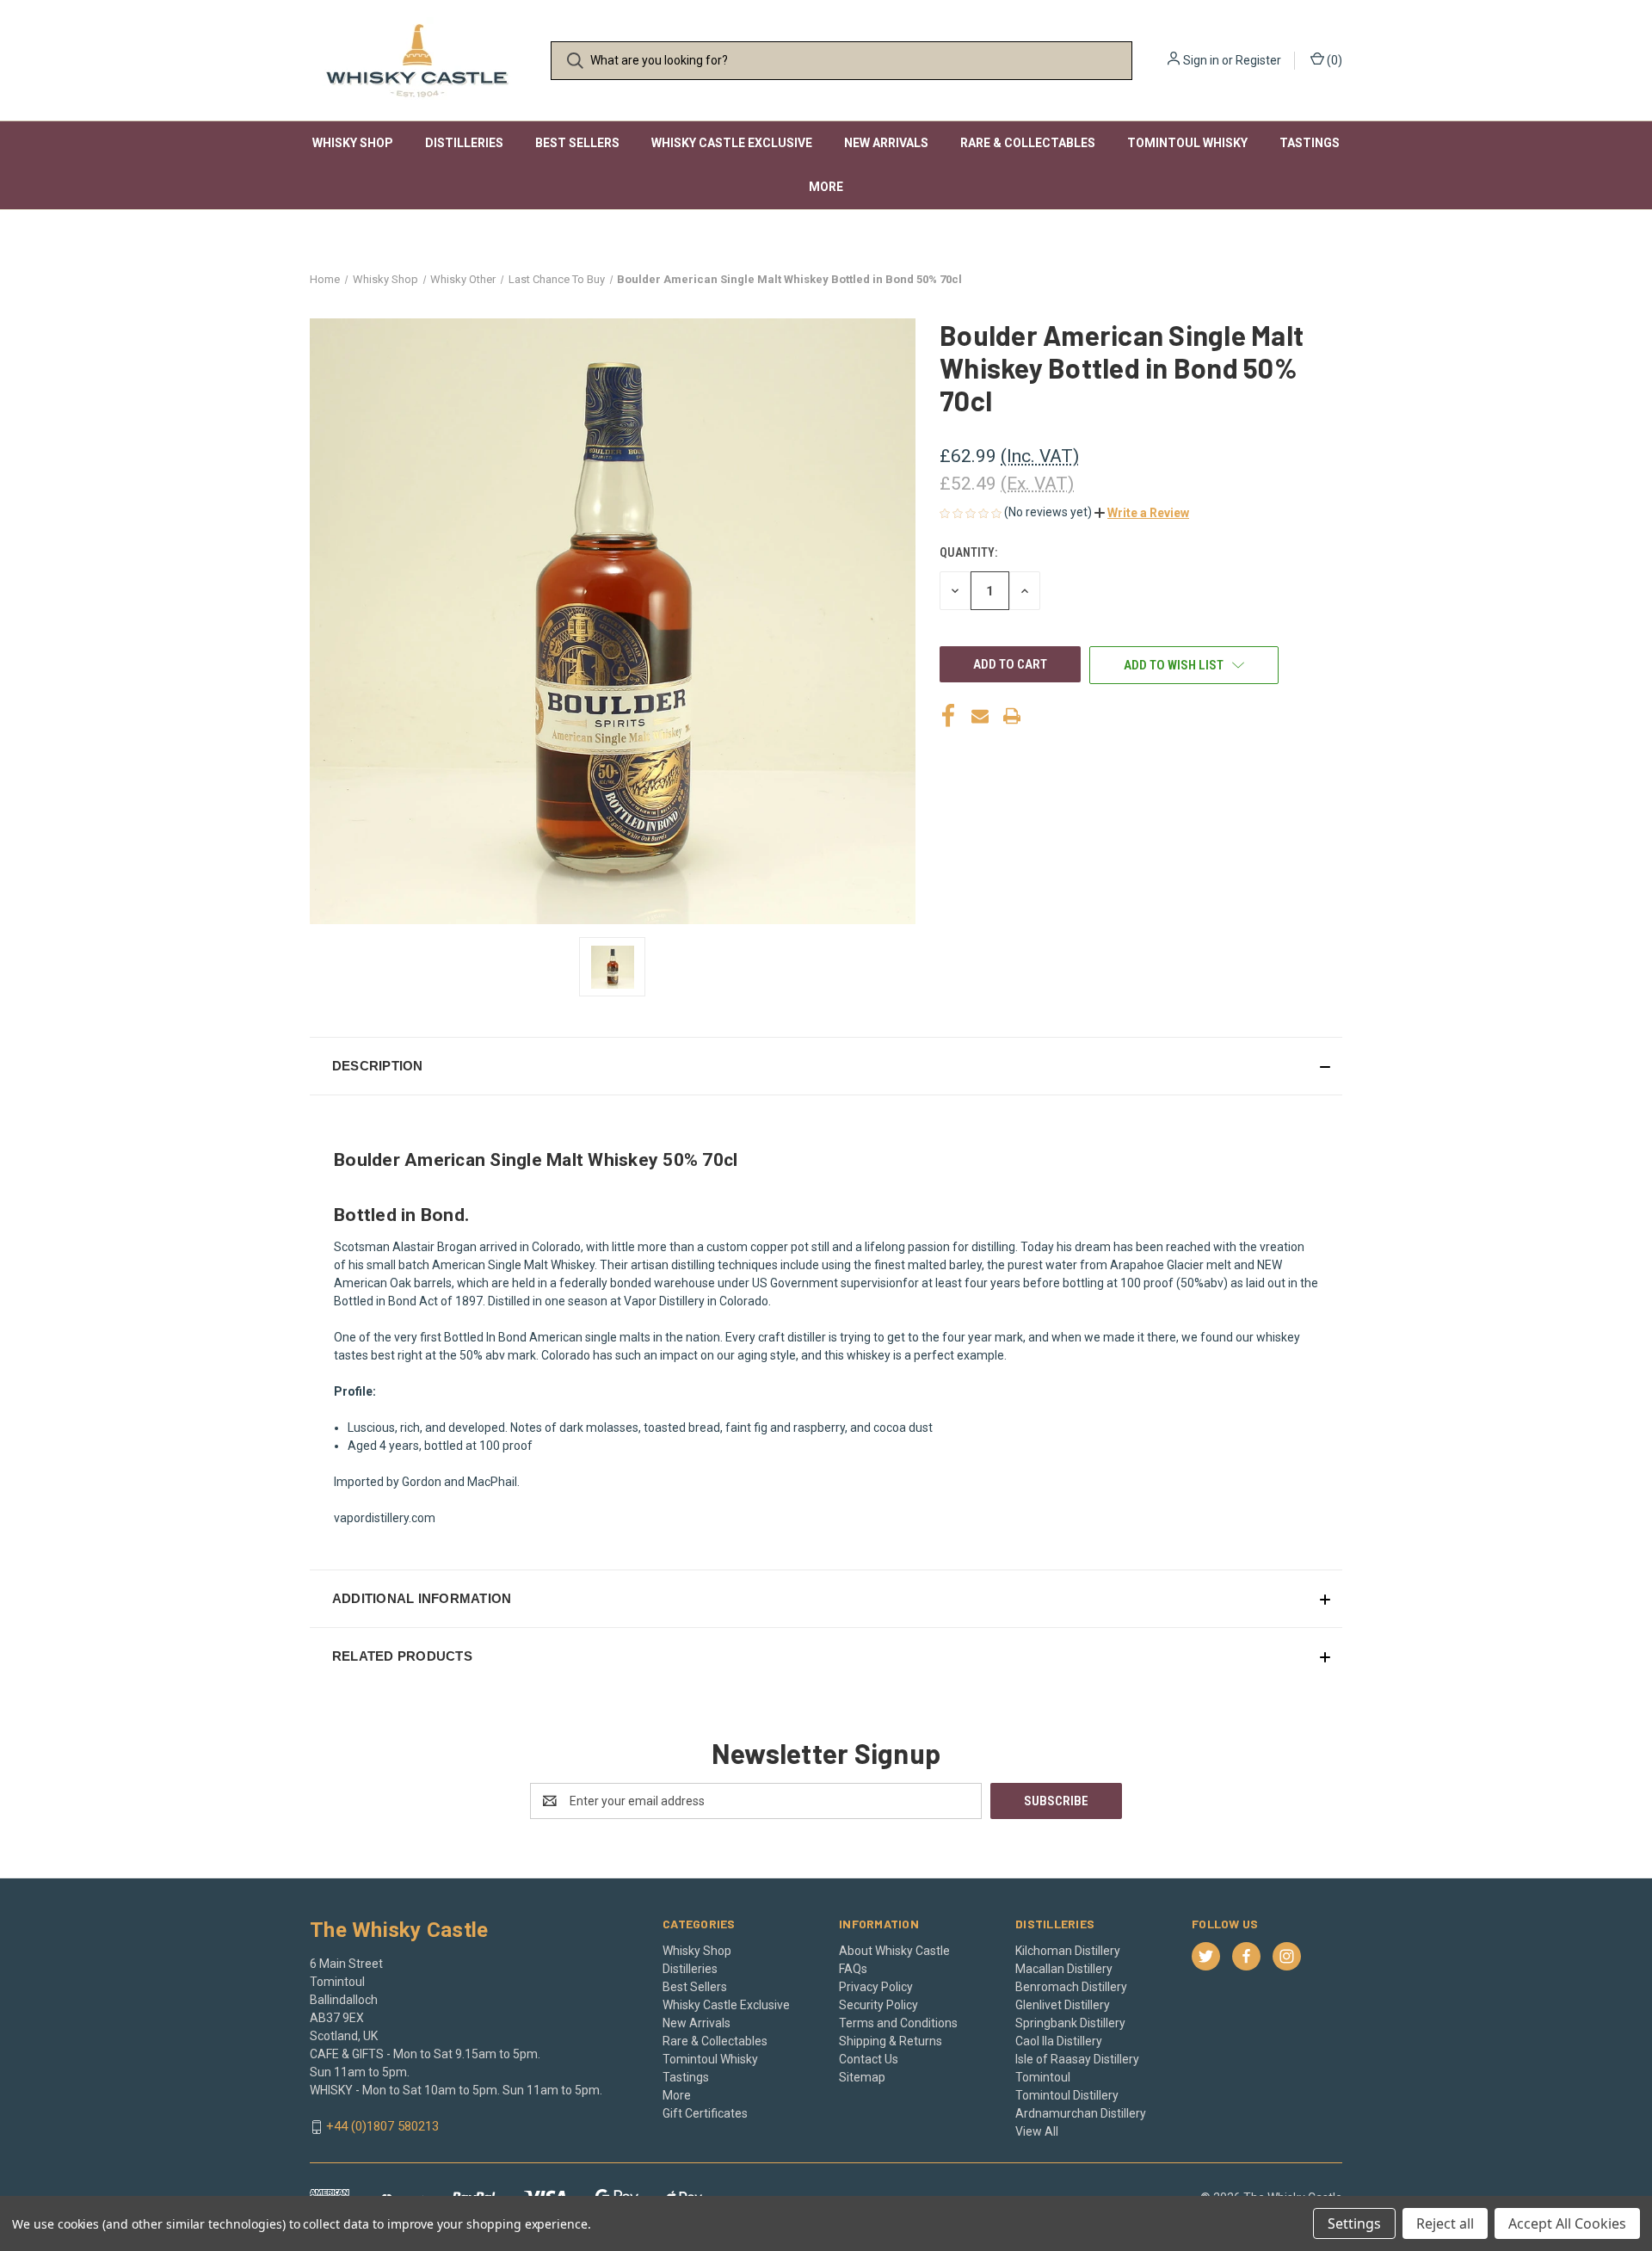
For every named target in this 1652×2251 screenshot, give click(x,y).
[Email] (980, 716)
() (1333, 60)
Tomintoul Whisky (1187, 143)
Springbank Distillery (1070, 2023)
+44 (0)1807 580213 (382, 2126)
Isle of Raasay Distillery (1077, 2059)
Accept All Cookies (1567, 2223)
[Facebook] (948, 716)
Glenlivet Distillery (1063, 2005)
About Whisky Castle (894, 1951)
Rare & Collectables (1028, 143)
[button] (1142, 513)
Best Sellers (577, 143)
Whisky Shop (353, 143)
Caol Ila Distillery (1059, 2041)
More (826, 187)
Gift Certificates (705, 2113)
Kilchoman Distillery (1068, 1951)
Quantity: (968, 552)
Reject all (1445, 2223)
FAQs (853, 1969)
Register (1258, 60)
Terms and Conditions (898, 2023)
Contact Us (869, 2059)
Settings (1354, 2223)
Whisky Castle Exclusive (732, 143)
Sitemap (862, 2077)
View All (1037, 2131)
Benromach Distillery (1071, 1987)
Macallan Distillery (1064, 1969)
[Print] (1012, 716)
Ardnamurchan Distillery (1081, 2113)
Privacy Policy (876, 1987)
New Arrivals (886, 143)
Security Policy (878, 2005)
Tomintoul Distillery (1067, 2095)
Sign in (1201, 60)
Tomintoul (1043, 2077)
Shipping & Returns (891, 2041)
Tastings (1310, 143)
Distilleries (464, 143)
